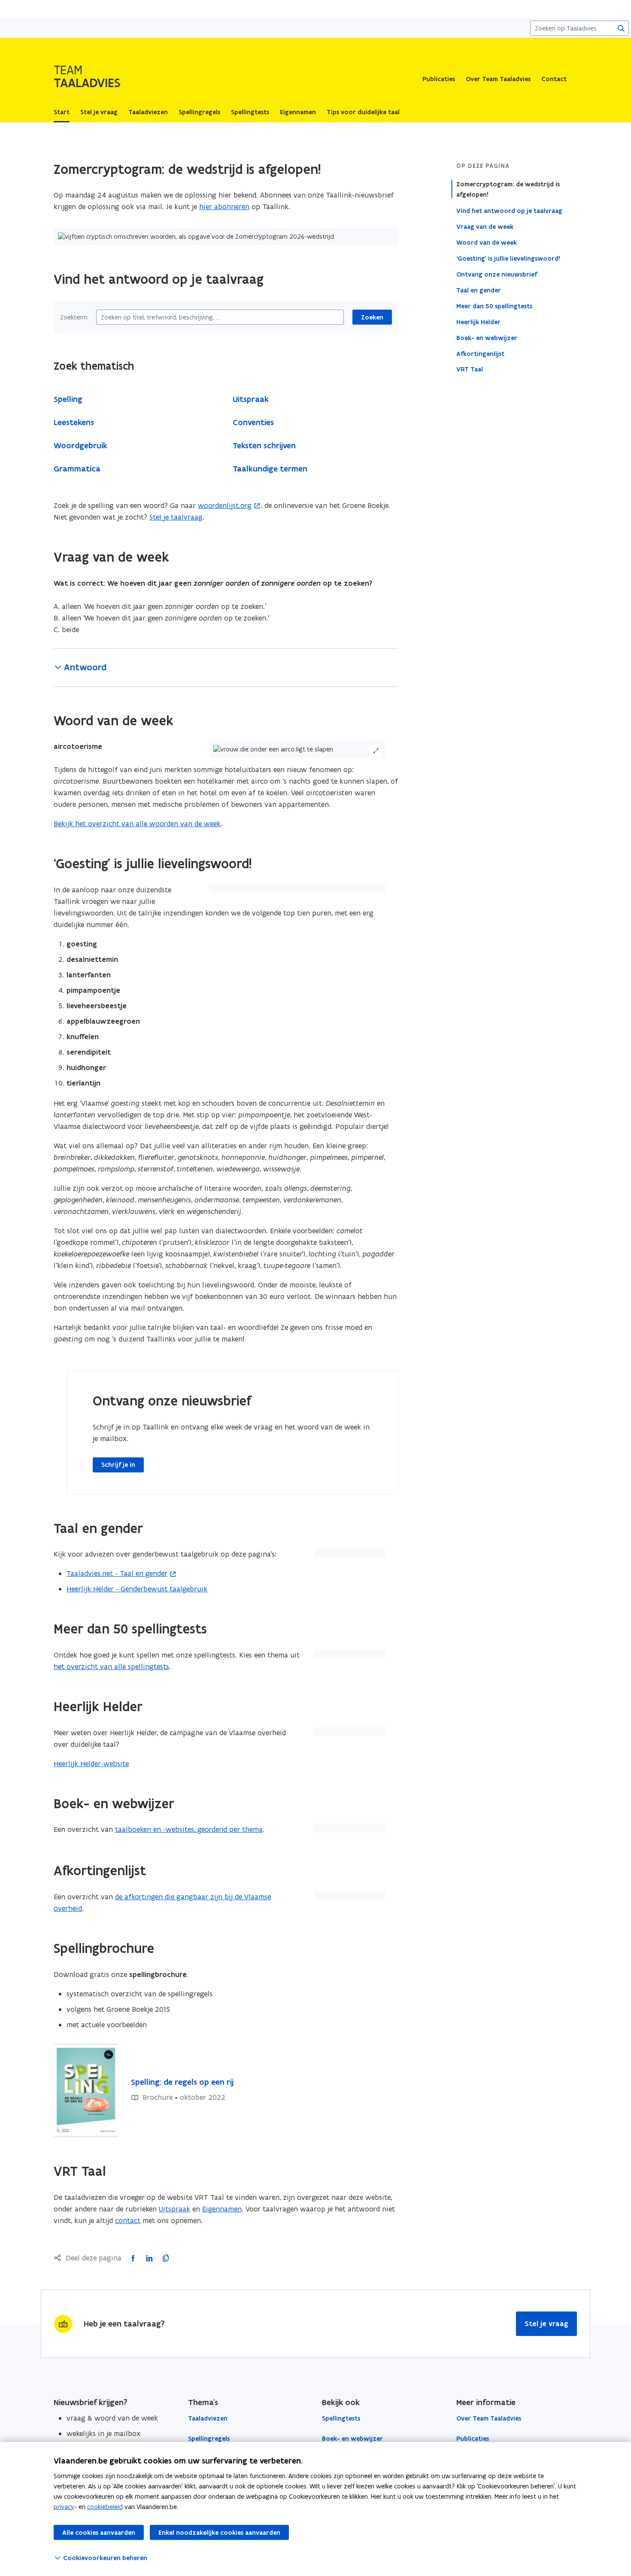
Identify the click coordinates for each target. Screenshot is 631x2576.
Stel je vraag (546, 2324)
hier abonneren (224, 207)
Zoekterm (74, 317)
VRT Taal (470, 369)
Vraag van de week (485, 226)
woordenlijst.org (225, 505)
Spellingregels (209, 2439)
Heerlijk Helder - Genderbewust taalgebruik (137, 1589)
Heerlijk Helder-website (91, 1764)
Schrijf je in (118, 1465)
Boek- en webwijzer (487, 338)
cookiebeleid (105, 2507)
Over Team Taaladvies (498, 79)
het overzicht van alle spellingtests (111, 1667)
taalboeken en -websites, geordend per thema (189, 1829)
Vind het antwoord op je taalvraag (509, 210)
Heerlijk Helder (478, 322)
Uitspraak (174, 2209)
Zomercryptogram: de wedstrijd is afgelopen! (508, 189)
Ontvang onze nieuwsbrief (497, 274)
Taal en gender (479, 290)
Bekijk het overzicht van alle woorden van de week (137, 824)
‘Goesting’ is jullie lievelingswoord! (508, 258)
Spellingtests (341, 2418)
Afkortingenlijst (480, 353)
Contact (554, 79)
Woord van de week (487, 242)
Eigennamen (222, 2209)
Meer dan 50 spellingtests (494, 306)
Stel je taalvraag (176, 517)
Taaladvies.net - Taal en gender (117, 1573)
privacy (64, 2507)
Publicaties (439, 79)
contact (128, 2220)
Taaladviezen (208, 2418)
